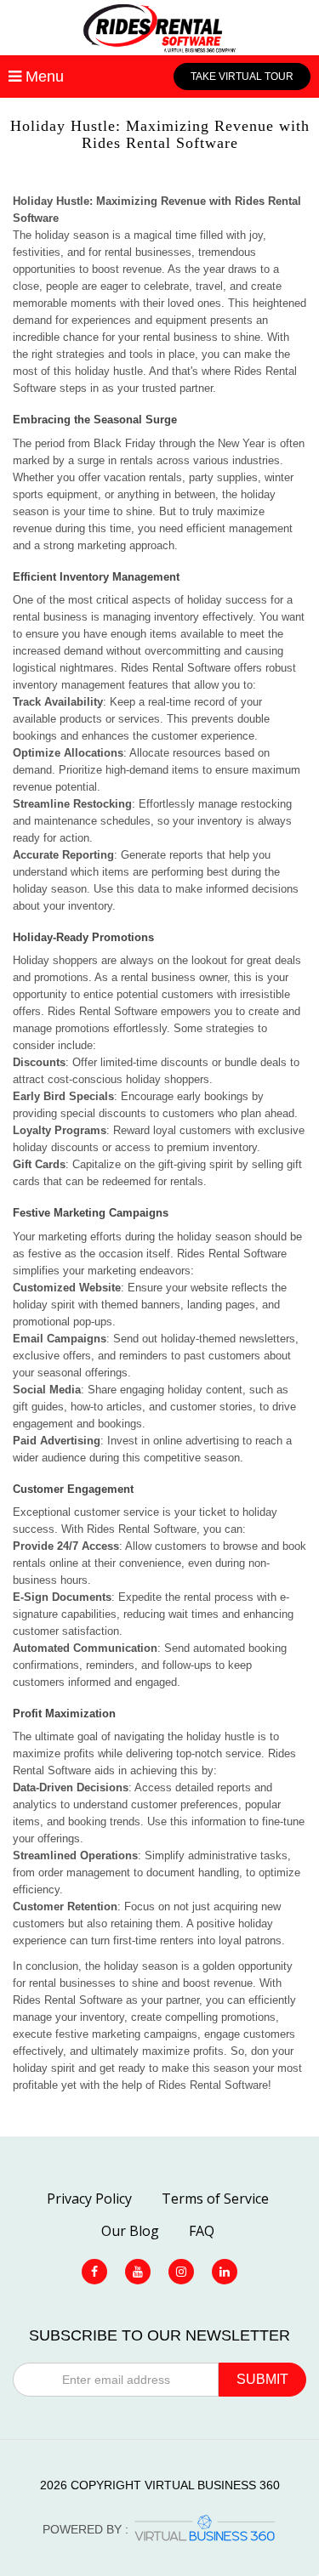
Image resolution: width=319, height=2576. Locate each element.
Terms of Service (215, 2199)
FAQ (202, 2231)
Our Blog (130, 2231)
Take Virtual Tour (242, 77)
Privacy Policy (89, 2199)
